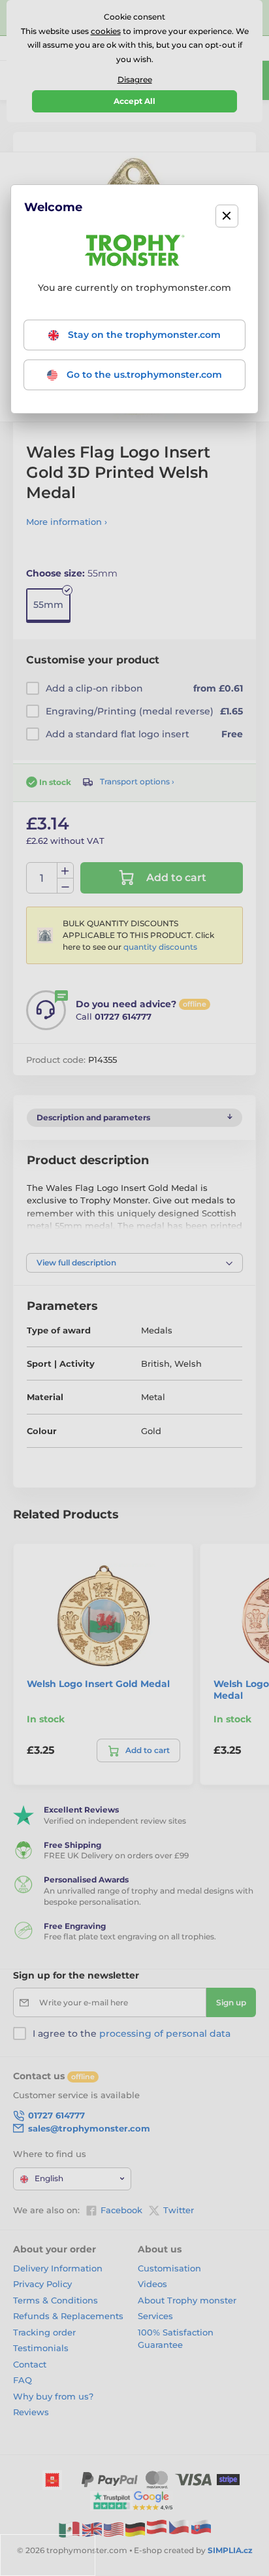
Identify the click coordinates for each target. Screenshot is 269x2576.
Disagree (135, 79)
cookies (106, 31)
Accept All (134, 101)
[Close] (227, 216)
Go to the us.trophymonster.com (143, 375)
